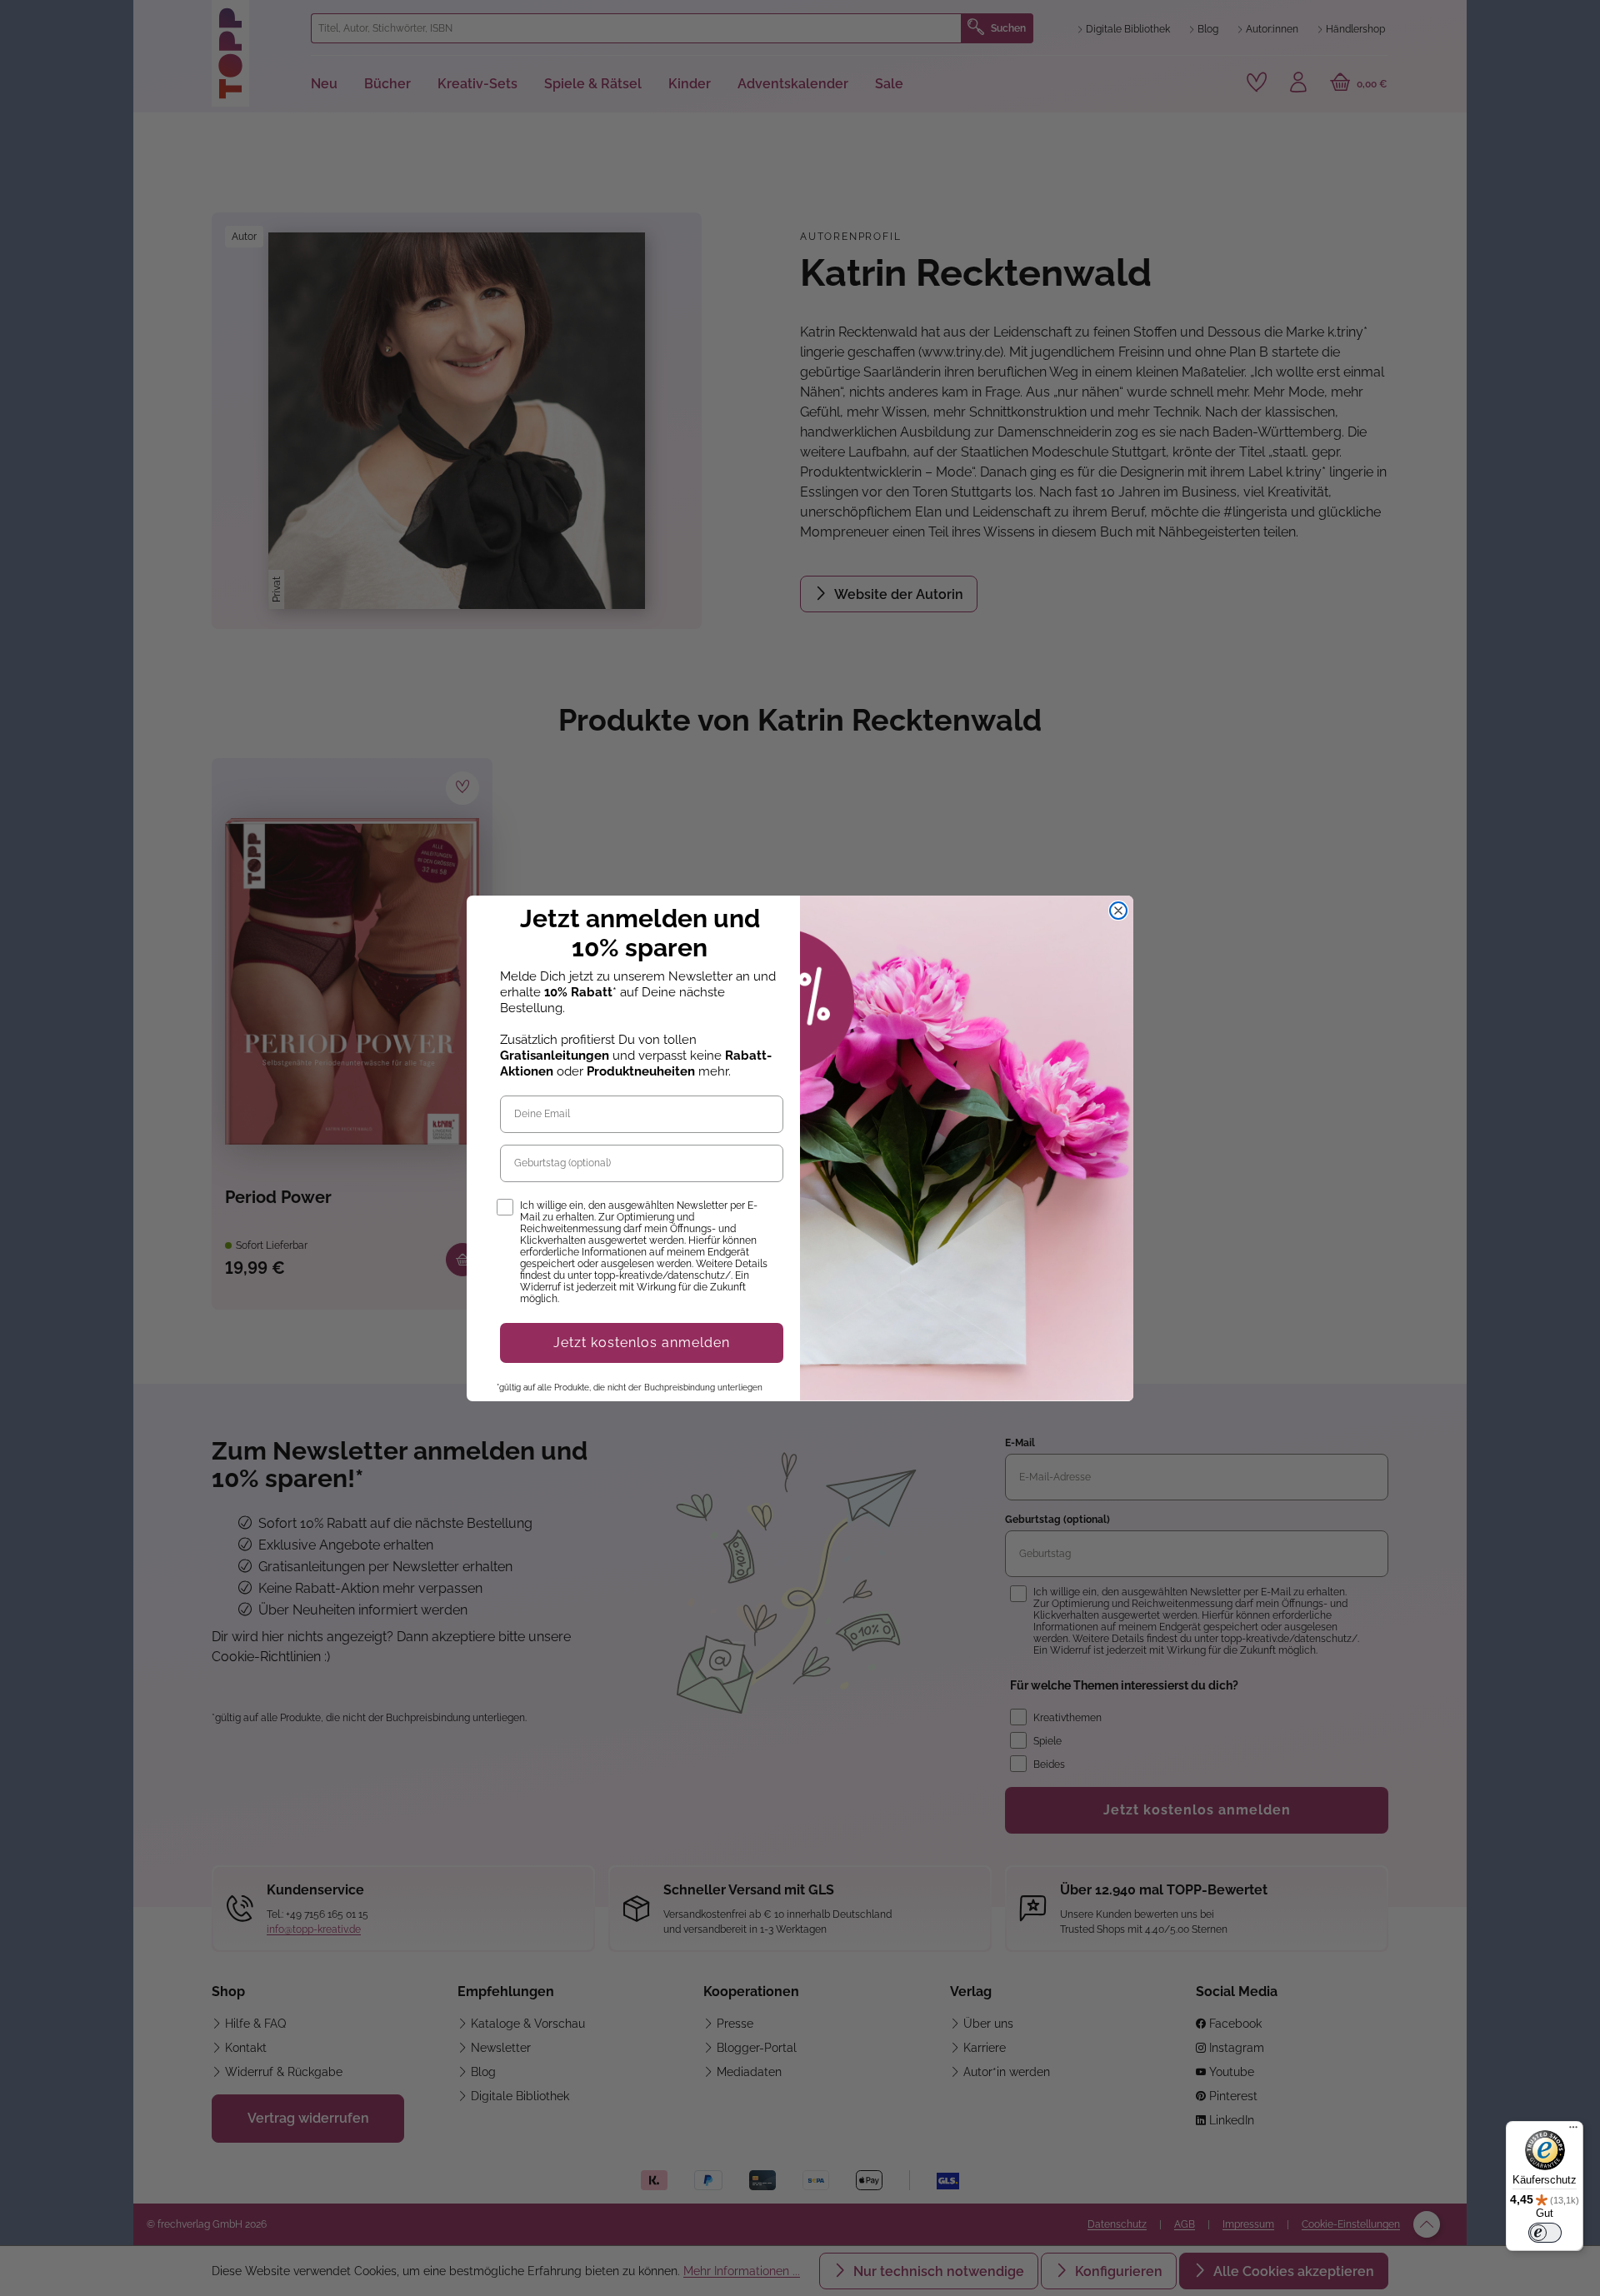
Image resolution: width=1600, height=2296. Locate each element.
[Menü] (1573, 2131)
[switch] (1545, 2233)
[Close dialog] (1118, 911)
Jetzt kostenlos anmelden (642, 1343)
